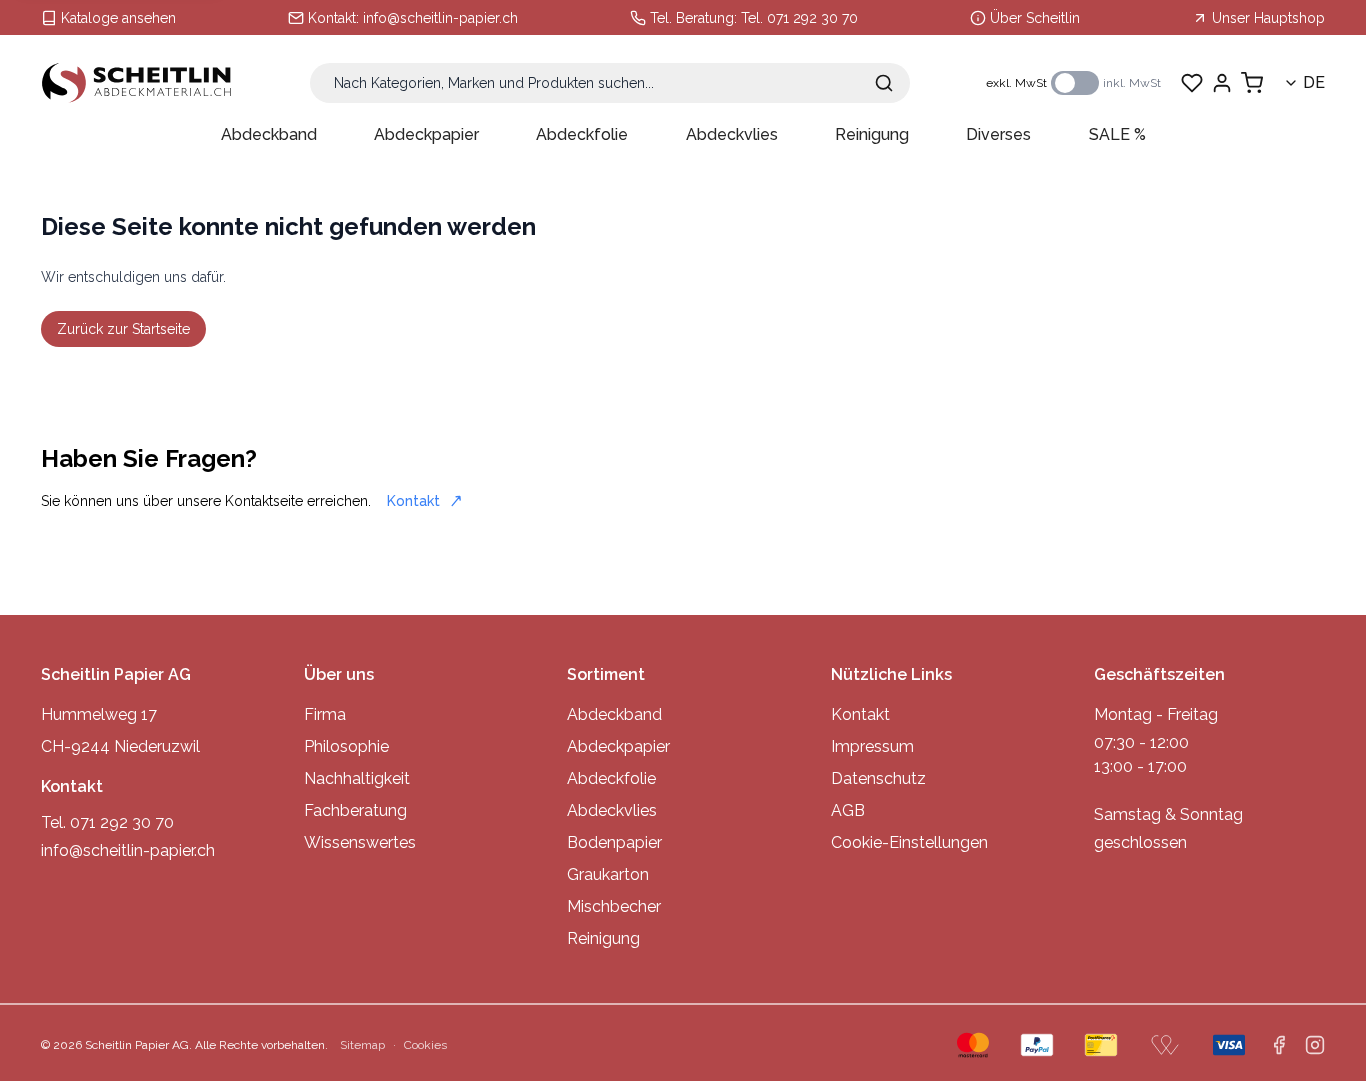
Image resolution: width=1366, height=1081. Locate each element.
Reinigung (872, 134)
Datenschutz (878, 778)
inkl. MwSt (1132, 83)
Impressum (872, 746)
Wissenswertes (360, 842)
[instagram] (1315, 1045)
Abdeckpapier (426, 134)
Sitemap (362, 1045)
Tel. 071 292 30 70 (799, 18)
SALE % (1117, 134)
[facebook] (1279, 1045)
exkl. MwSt (1016, 83)
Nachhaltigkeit (357, 778)
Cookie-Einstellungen (909, 842)
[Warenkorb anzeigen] (1252, 83)
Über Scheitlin (1035, 18)
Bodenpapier (614, 842)
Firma (325, 714)
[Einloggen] (1222, 83)
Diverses (998, 134)
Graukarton (608, 874)
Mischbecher (614, 906)
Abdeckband (269, 134)
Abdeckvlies (732, 134)
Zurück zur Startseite (123, 329)
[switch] (1075, 83)
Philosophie (346, 746)
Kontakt (413, 501)
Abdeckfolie (582, 134)
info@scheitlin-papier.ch (440, 18)
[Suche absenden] (884, 83)
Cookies (425, 1045)
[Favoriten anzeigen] (1192, 83)
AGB (848, 810)
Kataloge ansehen (118, 18)
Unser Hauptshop (1268, 18)
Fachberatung (355, 810)
